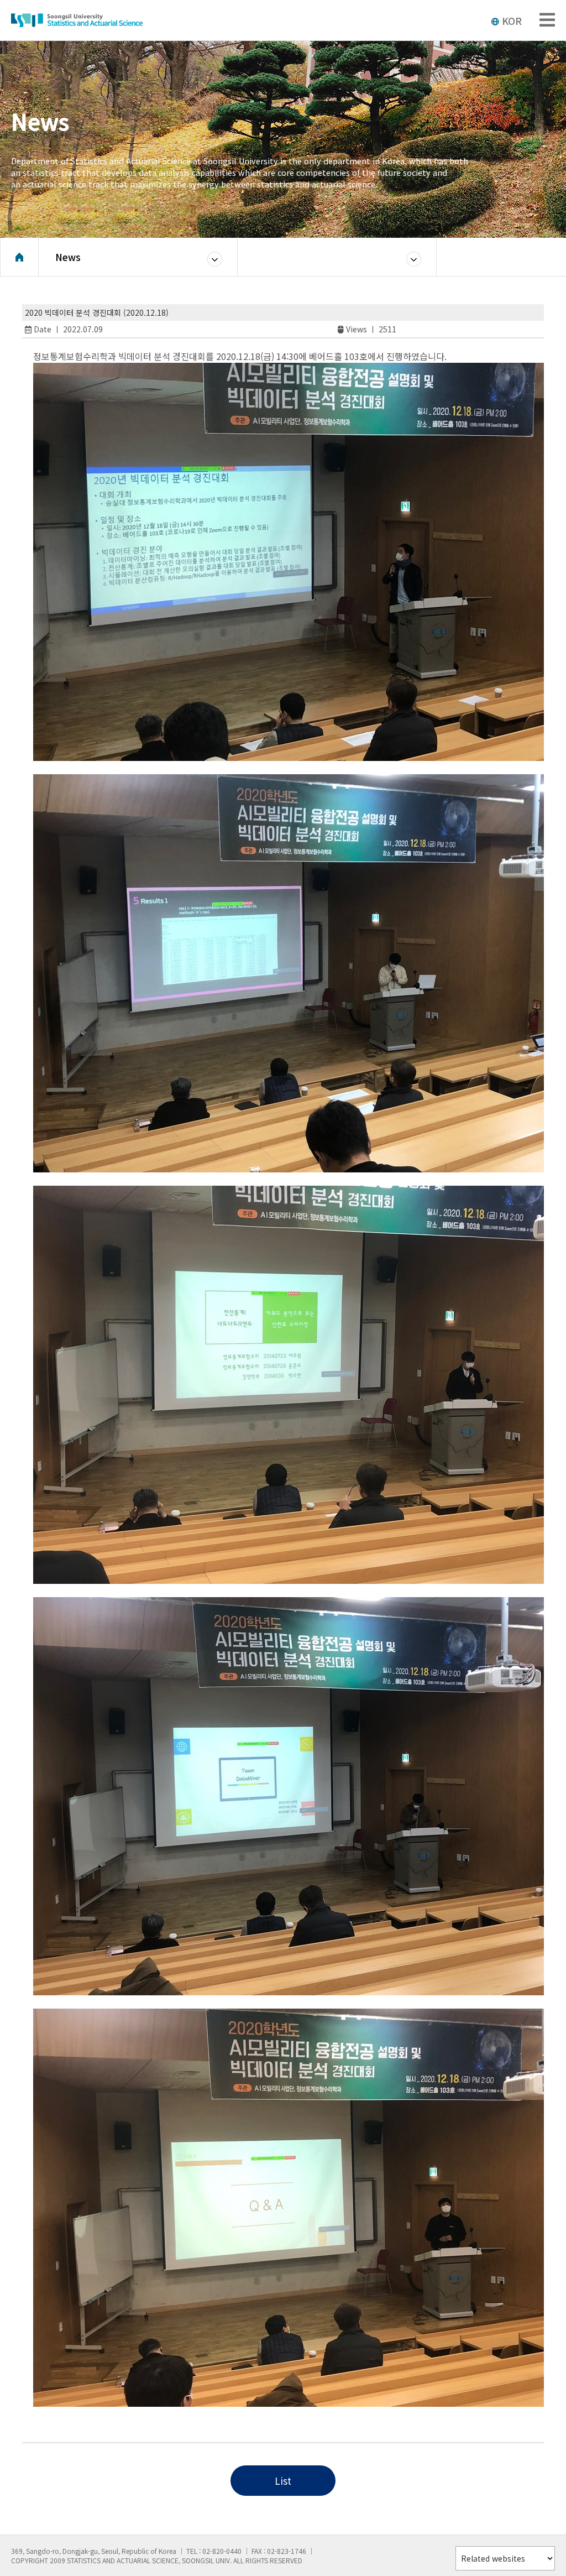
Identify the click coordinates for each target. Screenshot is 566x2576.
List (283, 2481)
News (68, 257)
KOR (512, 20)
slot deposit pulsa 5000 (85, 2426)
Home (19, 257)
